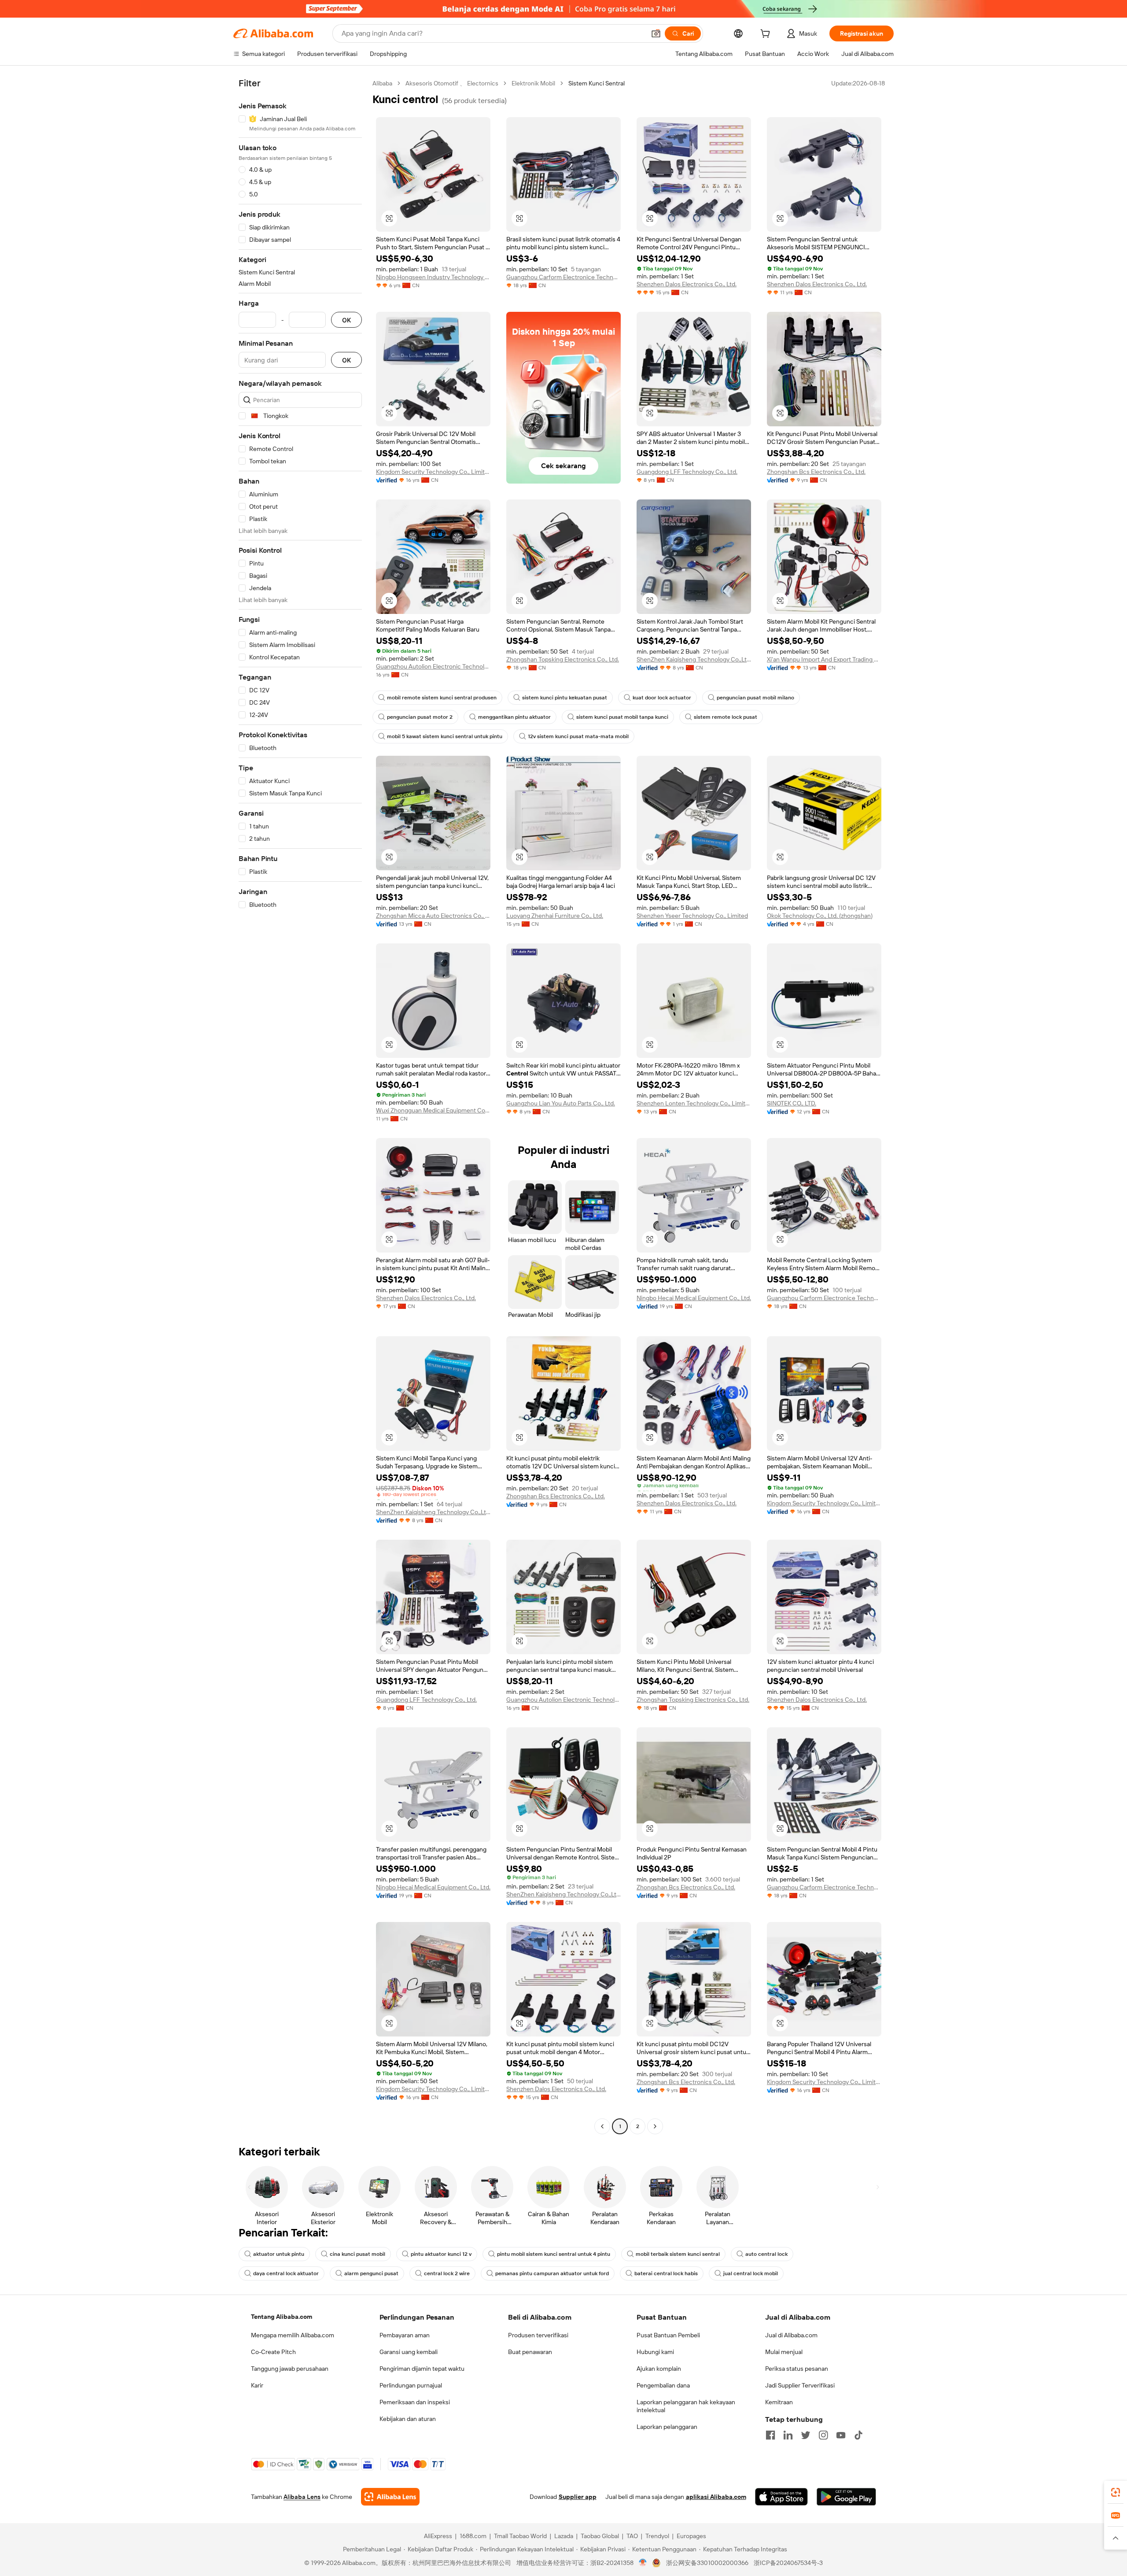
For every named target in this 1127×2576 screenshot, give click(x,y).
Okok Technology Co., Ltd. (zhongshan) (820, 916)
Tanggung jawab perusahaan (290, 2369)
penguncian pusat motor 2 (420, 717)
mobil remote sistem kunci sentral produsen (442, 698)
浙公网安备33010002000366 (707, 2563)
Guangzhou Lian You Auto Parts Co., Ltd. (561, 1103)
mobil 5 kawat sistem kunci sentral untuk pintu (445, 736)
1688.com (473, 2536)
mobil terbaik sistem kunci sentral (678, 2254)
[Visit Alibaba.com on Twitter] (806, 2435)
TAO (632, 2536)
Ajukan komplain (659, 2369)
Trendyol (657, 2536)
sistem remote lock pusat (726, 717)
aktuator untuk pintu (279, 2254)
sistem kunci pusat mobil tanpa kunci (622, 717)
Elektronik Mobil (533, 83)
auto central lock (766, 2254)
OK (346, 320)
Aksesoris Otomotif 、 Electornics (452, 83)
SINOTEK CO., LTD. (792, 1103)
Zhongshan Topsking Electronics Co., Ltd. (563, 659)
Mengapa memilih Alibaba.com (293, 2335)
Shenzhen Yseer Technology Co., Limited (692, 916)
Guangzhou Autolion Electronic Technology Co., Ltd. (433, 666)
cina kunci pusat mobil (357, 2254)
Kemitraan (779, 2402)
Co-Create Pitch (273, 2352)
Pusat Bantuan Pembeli (668, 2335)
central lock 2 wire (447, 2273)
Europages (691, 2536)
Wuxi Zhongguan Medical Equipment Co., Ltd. (433, 1110)
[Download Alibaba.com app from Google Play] (846, 2497)
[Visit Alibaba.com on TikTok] (858, 2435)
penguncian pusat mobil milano (755, 698)
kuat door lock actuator (662, 698)
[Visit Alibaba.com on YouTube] (841, 2435)
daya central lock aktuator (286, 2273)
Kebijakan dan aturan (408, 2419)
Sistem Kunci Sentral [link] (597, 83)
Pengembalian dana (663, 2385)
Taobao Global (600, 2536)
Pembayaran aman (405, 2335)
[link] (1116, 2492)
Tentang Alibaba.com (282, 2317)
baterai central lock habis (666, 2273)
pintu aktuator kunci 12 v (441, 2254)
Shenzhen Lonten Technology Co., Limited (694, 1103)
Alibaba (382, 83)
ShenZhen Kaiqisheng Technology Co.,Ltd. (694, 659)
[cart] (767, 35)
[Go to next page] (655, 2126)
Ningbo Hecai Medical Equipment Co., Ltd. (694, 1298)
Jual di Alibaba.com (791, 2335)
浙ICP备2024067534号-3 (788, 2563)
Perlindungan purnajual (411, 2385)
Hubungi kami (655, 2352)
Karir (257, 2385)
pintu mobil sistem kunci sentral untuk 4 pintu (554, 2254)
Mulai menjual (784, 2352)
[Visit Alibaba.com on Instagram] (823, 2435)
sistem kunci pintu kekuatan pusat (565, 698)
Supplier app (578, 2497)
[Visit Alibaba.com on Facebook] (770, 2435)
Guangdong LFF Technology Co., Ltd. (687, 472)
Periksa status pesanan (797, 2369)
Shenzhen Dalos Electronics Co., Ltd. (687, 284)
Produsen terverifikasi (538, 2335)
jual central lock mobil (751, 2273)
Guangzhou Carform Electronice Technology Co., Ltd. (563, 277)
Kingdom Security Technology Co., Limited (433, 472)
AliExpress (438, 2536)
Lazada (564, 2536)
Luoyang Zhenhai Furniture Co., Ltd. (555, 916)
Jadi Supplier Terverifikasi (800, 2385)
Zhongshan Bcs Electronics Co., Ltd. (816, 472)
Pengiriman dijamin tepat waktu (422, 2369)
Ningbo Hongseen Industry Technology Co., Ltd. (433, 277)
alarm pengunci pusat (371, 2273)
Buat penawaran (530, 2352)
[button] (656, 33)
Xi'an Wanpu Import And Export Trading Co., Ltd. (824, 659)
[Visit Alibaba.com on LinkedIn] (788, 2435)
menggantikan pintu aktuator (514, 717)
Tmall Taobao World (520, 2536)
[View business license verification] (643, 2563)
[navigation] (300, 1106)
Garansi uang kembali (409, 2352)
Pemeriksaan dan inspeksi (415, 2402)
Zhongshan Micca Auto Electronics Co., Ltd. (433, 916)
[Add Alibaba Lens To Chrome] (390, 2497)
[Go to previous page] (602, 2126)
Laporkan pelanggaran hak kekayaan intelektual (686, 2406)
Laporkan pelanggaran (667, 2427)
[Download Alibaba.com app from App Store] (781, 2497)
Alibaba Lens (302, 2497)
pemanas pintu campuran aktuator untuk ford (552, 2273)
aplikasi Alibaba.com (716, 2497)
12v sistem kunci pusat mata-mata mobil (578, 736)
